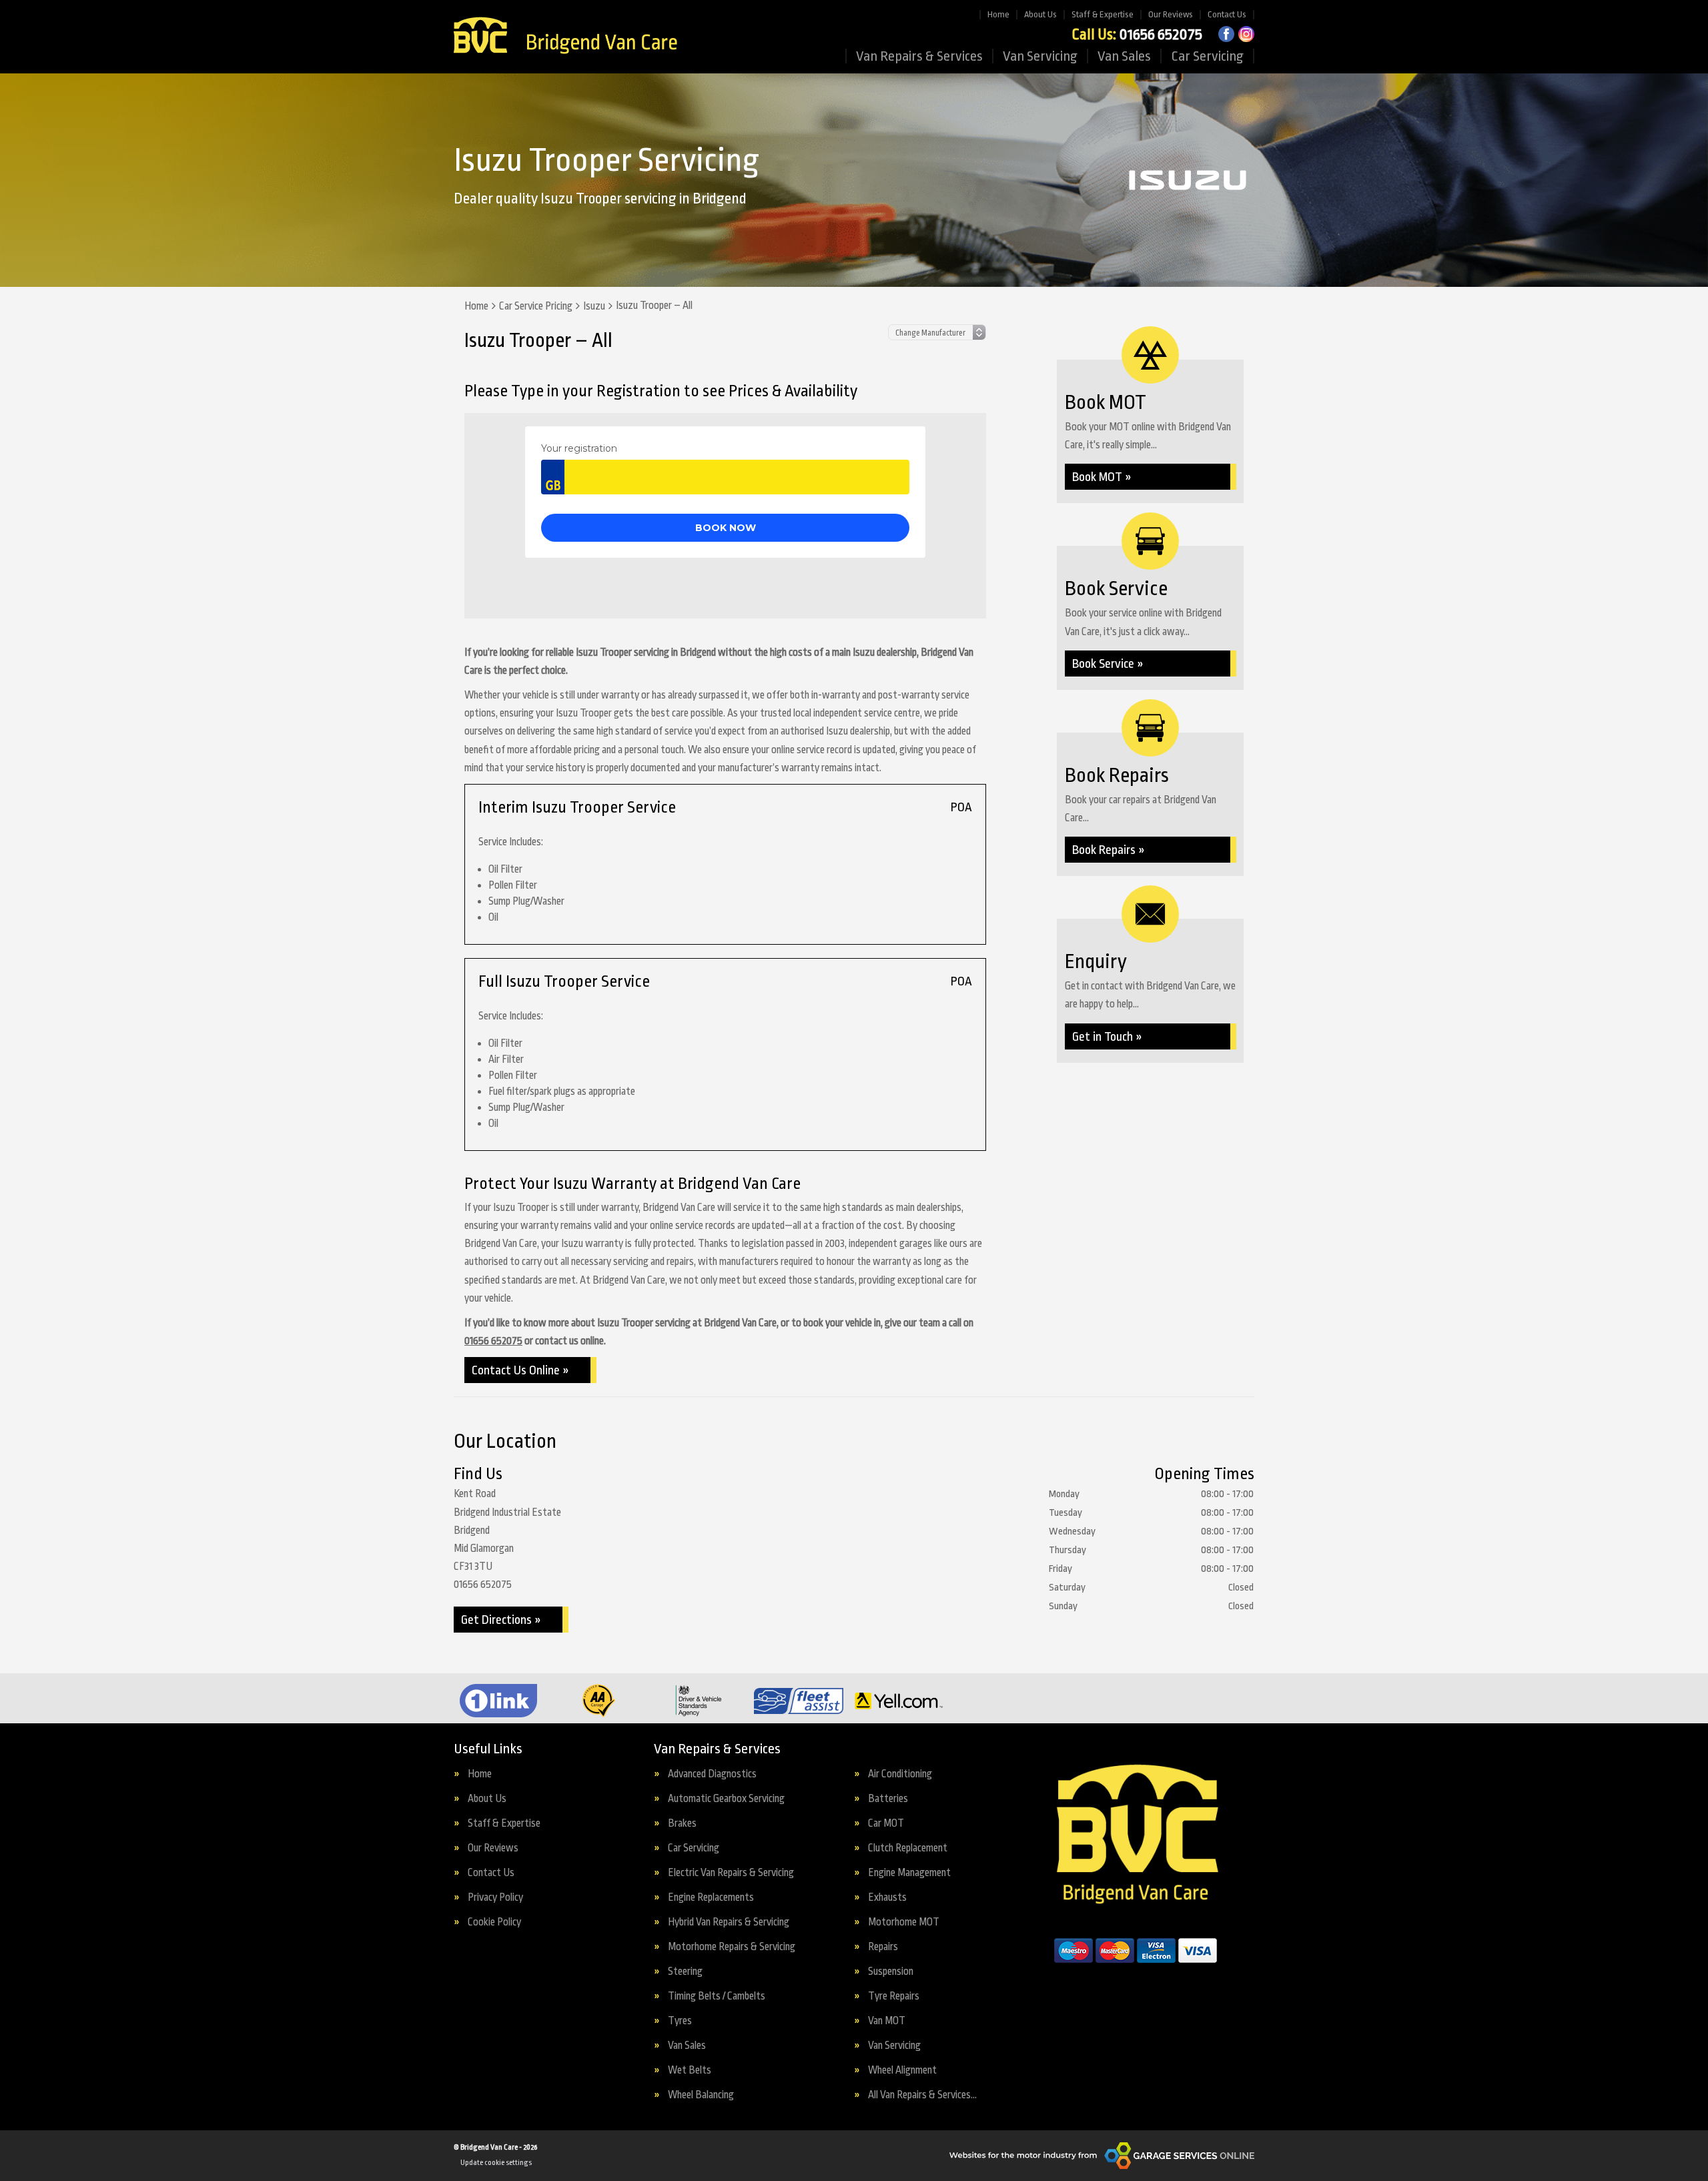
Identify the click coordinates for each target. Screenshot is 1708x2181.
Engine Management (909, 1873)
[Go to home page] (565, 37)
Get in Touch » (1107, 1037)
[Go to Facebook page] (1226, 34)
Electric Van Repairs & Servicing (731, 1873)
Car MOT (886, 1824)
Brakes (682, 1824)
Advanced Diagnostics (712, 1774)
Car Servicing (1207, 56)
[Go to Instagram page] (1246, 34)
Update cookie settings (496, 2163)
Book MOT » (1102, 477)
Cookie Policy (494, 1922)
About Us (1040, 14)
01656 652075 (1137, 35)
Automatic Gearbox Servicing (726, 1799)
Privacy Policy (495, 1898)
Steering (685, 1972)
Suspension (891, 1972)
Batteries (888, 1799)
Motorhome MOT (904, 1922)
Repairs (883, 1947)
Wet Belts (690, 2071)
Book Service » (1108, 664)
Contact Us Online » (520, 1370)
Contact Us (1227, 14)
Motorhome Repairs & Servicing (732, 1947)
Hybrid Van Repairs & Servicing (729, 1922)
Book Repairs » (1109, 850)
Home (998, 14)
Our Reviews (1171, 14)
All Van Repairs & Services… (922, 2095)
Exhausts (887, 1898)
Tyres (680, 2021)
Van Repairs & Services (919, 56)
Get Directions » (501, 1620)
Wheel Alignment (902, 2071)
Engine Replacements (711, 1898)
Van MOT (887, 2021)
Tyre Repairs (894, 1997)
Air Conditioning (900, 1774)
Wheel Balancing (701, 2095)
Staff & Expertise (1103, 14)
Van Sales (1124, 56)
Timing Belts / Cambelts (717, 1997)
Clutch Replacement (908, 1848)
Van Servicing (1040, 56)
